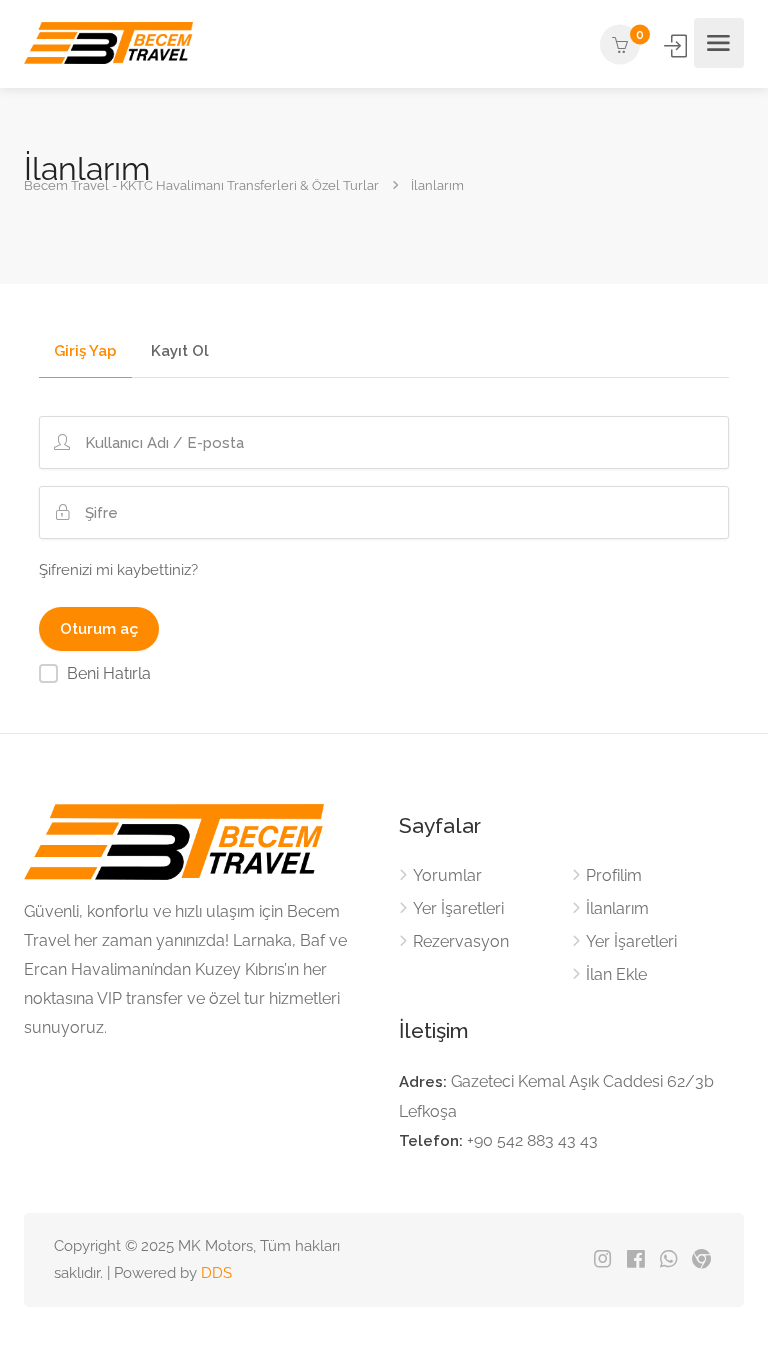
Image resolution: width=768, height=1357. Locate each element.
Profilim (614, 875)
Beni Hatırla (109, 673)
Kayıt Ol (180, 352)
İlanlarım (617, 908)
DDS (216, 1273)
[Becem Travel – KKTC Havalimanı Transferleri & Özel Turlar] (108, 43)
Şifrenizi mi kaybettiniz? (118, 570)
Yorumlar (447, 875)
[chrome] (701, 1260)
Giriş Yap (677, 46)
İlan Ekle (616, 974)
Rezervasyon (461, 941)
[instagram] (602, 1260)
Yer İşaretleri (458, 908)
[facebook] (635, 1260)
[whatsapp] (668, 1260)
